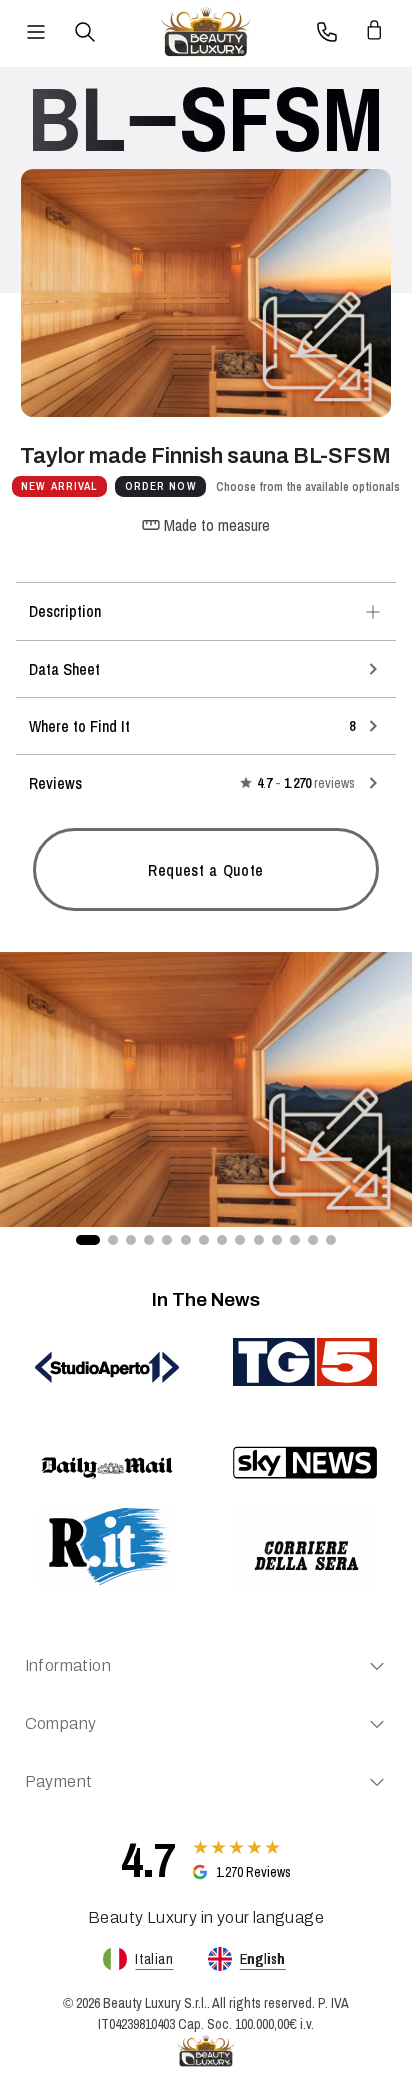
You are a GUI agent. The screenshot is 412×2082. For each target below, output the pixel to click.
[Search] (85, 32)
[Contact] (327, 32)
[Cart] (376, 32)
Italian (154, 1959)
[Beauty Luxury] (206, 32)
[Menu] (36, 32)
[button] (206, 1089)
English (262, 1959)
